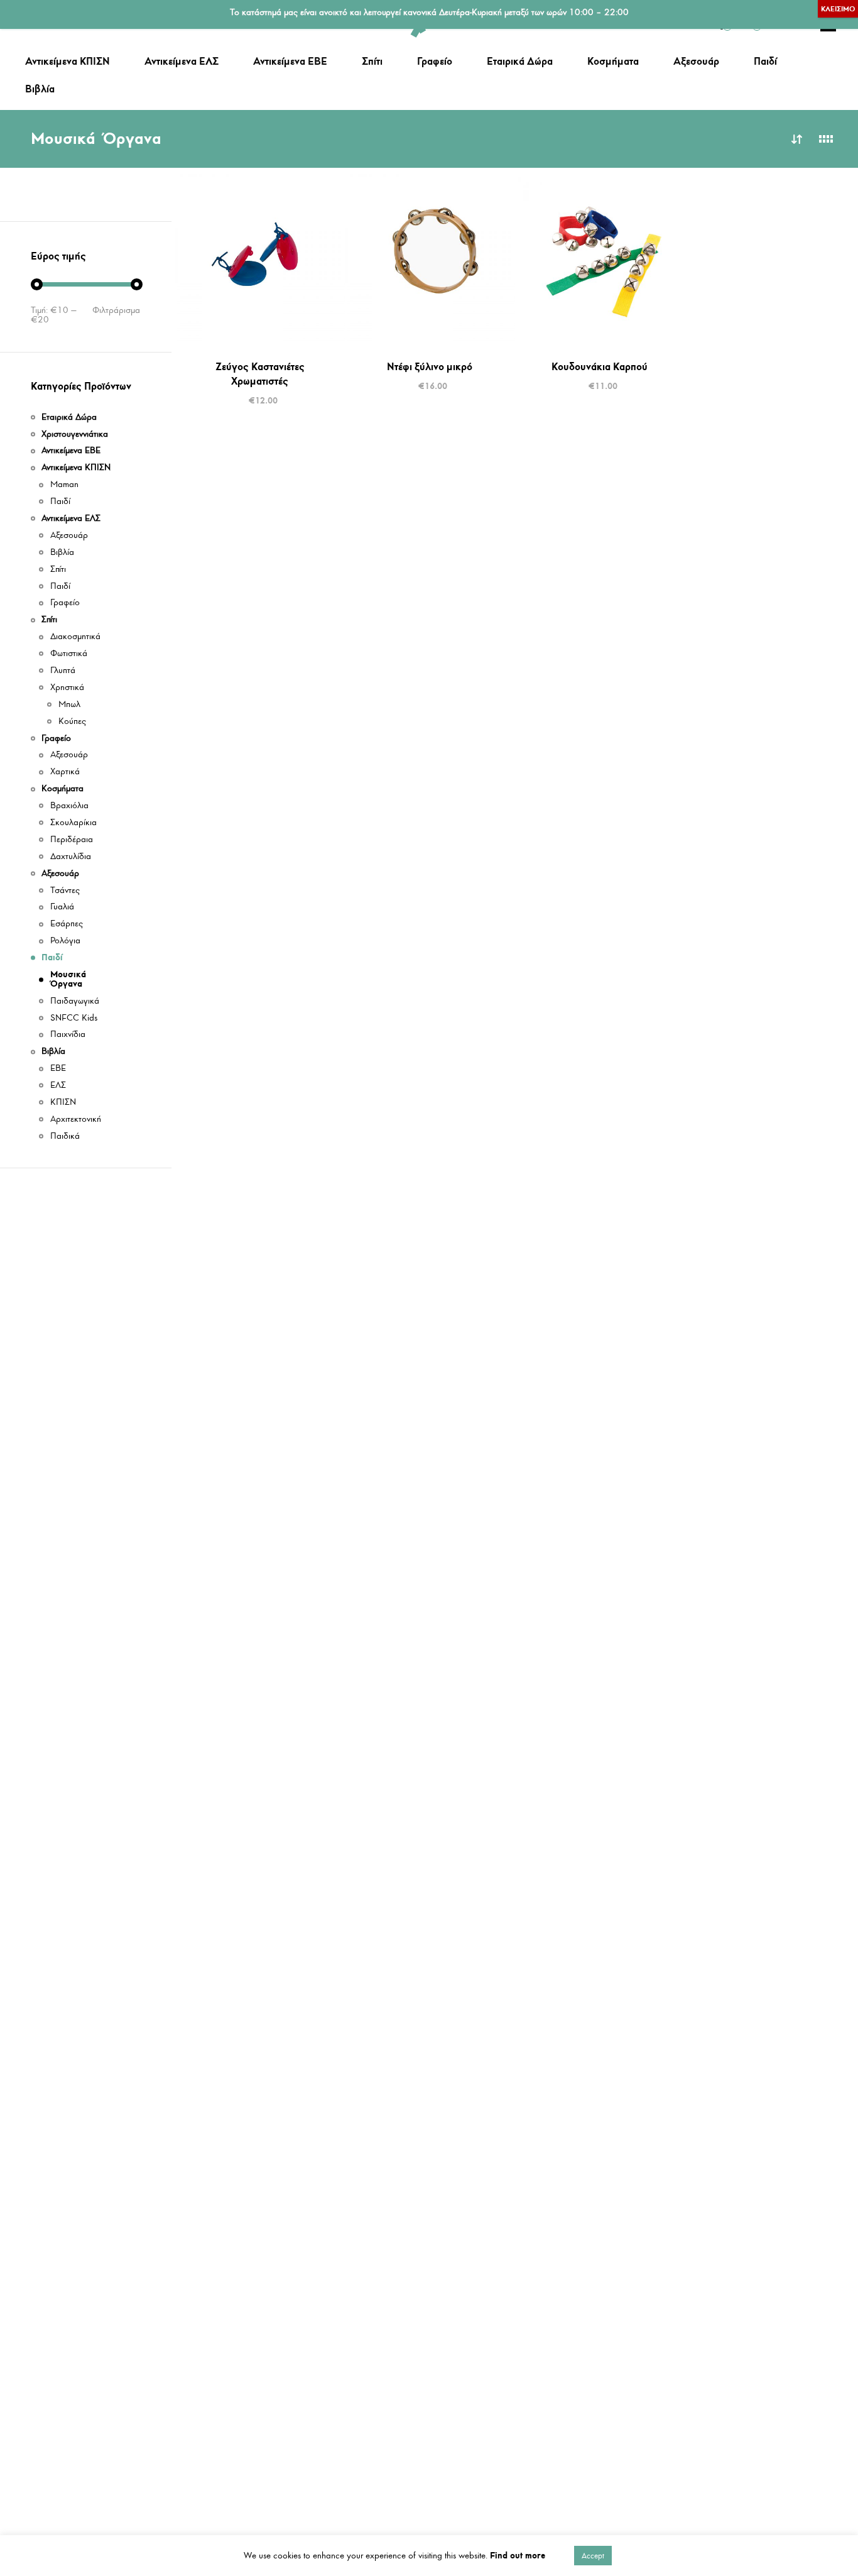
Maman (64, 485)
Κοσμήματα (613, 61)
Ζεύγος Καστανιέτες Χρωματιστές (260, 374)
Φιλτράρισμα (116, 310)
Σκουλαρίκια (73, 823)
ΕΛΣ (58, 1086)
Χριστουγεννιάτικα (75, 435)
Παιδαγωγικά (75, 1001)
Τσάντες (65, 891)
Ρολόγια (65, 941)
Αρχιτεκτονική (76, 1120)
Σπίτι (372, 61)
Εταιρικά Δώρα (520, 61)
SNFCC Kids (74, 1018)
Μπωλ (69, 705)
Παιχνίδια (68, 1035)
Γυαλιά (62, 907)
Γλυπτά (63, 671)
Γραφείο (435, 61)
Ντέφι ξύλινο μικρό (430, 366)
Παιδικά (65, 1137)
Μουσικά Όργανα (68, 979)
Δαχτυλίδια (71, 857)
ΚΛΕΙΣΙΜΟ (838, 9)
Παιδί (765, 61)
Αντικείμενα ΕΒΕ (290, 61)
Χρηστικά (67, 688)
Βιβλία (40, 89)
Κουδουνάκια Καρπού (600, 366)
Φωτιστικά (69, 654)
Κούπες (72, 722)
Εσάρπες (67, 924)
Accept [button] (593, 2556)
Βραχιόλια (69, 806)
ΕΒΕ (58, 1069)
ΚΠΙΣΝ (63, 1103)
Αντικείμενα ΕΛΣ (182, 61)
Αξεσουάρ (696, 61)
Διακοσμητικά (75, 637)
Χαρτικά (65, 772)
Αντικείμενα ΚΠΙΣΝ (68, 61)
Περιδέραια (72, 840)
